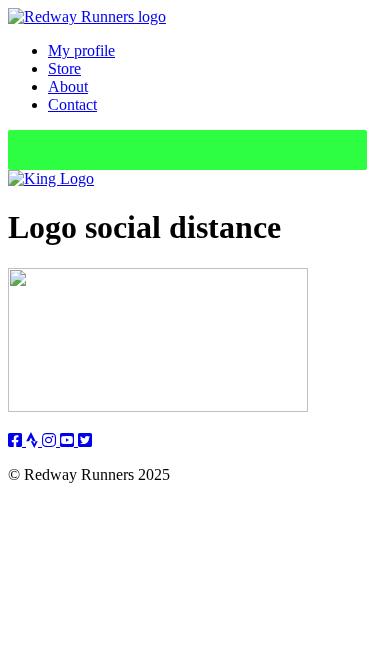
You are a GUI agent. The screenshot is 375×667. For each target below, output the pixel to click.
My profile (81, 50)
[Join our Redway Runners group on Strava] (34, 440)
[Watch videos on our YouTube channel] (69, 440)
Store (64, 68)
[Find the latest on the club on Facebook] (17, 440)
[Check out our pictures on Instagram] (51, 440)
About (68, 86)
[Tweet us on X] (85, 440)
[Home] (87, 16)
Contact (72, 104)
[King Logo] (51, 178)
